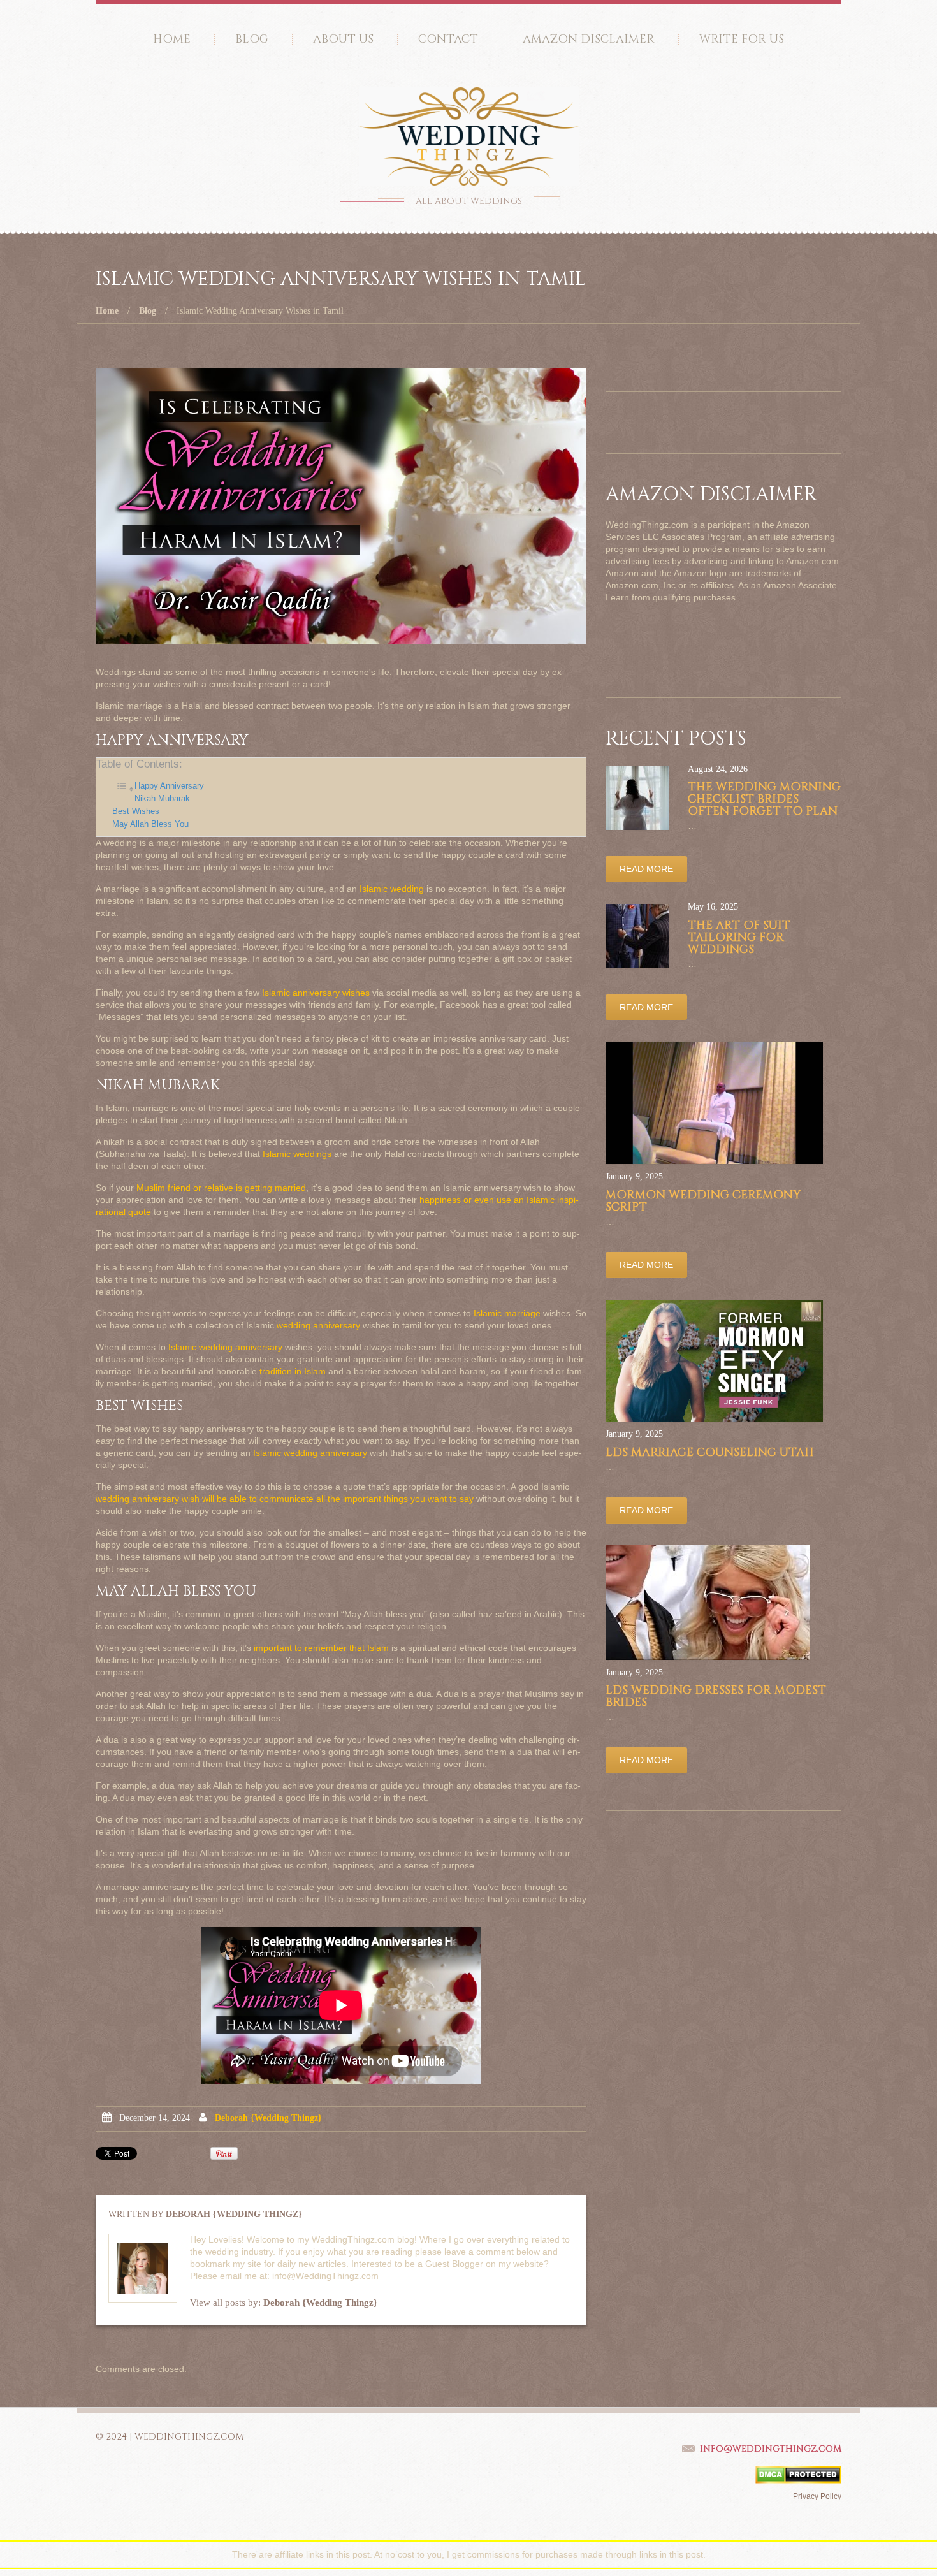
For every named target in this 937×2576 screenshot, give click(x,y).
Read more (646, 869)
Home (172, 39)
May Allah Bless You (150, 824)
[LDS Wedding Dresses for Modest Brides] (708, 1603)
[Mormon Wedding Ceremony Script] (714, 1103)
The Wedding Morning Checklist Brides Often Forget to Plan (764, 799)
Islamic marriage (507, 1313)
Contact (448, 39)
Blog (252, 39)
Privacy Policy (817, 2496)
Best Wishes (136, 811)
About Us (343, 39)
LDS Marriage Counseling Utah (710, 1452)
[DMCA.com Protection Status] (798, 2474)
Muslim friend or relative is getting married (221, 1188)
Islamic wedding (392, 889)
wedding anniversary (318, 1325)
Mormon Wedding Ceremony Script (703, 1201)
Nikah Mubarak (162, 799)
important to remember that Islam (321, 1648)
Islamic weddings (297, 1154)
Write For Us (742, 39)
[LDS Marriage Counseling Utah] (714, 1361)
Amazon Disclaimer (589, 39)
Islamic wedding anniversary (225, 1347)
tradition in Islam (293, 1371)
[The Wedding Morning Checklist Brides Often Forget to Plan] (637, 798)
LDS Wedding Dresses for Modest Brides (716, 1696)
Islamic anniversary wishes (316, 993)
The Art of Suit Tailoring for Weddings (739, 937)
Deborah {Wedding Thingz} (268, 2118)
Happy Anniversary (169, 786)
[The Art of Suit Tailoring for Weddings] (637, 936)
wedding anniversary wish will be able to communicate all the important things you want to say (285, 1499)
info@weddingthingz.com (771, 2449)
